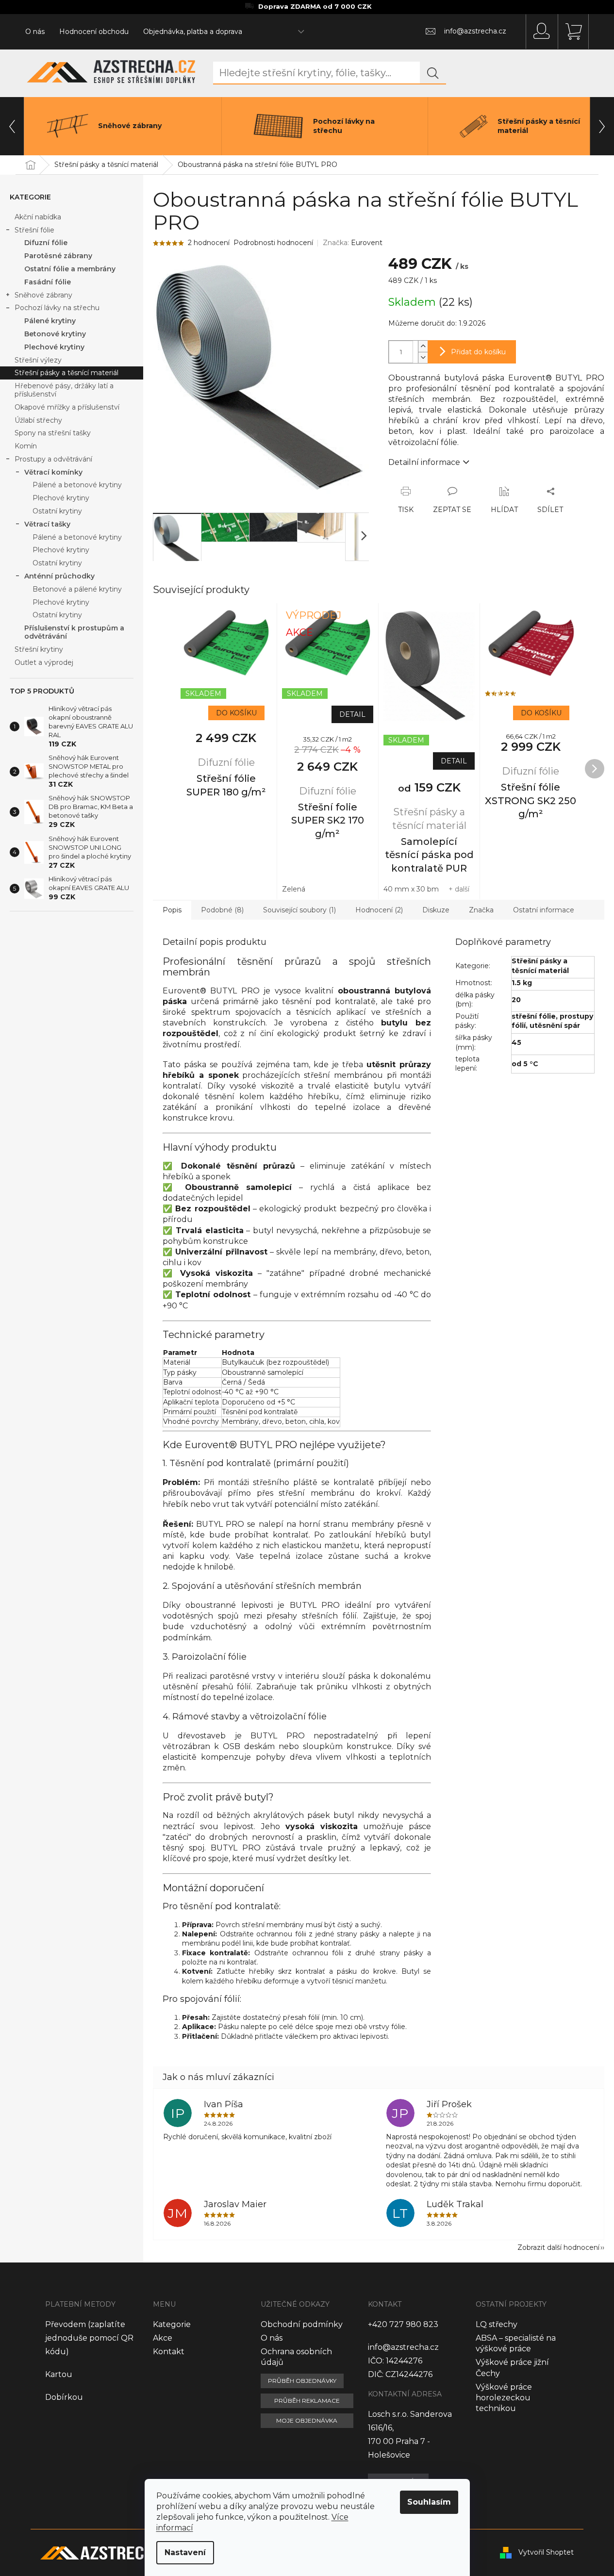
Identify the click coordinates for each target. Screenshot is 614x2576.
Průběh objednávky (302, 2381)
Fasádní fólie (48, 282)
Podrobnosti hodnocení (273, 243)
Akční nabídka (38, 217)
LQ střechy (497, 2324)
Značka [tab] (481, 910)
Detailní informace (424, 462)
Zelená (294, 889)
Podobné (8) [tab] (222, 910)
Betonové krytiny (55, 334)
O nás (35, 32)
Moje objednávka (307, 2420)
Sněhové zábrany (43, 295)
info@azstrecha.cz (403, 2347)
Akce (163, 2338)
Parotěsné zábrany (58, 256)
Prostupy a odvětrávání (53, 459)
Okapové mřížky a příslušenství (67, 407)
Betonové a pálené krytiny (77, 589)
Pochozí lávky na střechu (57, 308)
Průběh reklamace (307, 2401)
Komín (26, 446)
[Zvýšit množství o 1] (423, 346)
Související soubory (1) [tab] (299, 910)
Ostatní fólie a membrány (70, 269)
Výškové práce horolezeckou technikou (504, 2398)
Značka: (353, 243)
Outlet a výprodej (44, 662)
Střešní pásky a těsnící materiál (66, 373)
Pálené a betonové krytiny (77, 485)
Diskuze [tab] (436, 910)
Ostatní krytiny (57, 511)
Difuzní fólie (46, 243)
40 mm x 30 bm (411, 889)
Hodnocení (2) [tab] (379, 910)
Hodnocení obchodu (94, 32)
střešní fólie (534, 1016)
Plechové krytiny (54, 347)
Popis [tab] (172, 910)
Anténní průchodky (59, 576)
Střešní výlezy (38, 360)
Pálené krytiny (50, 321)
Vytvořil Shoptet (546, 2552)
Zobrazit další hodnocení (558, 2247)
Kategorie (172, 2324)
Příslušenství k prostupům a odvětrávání (74, 632)
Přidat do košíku (478, 352)
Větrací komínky (53, 472)
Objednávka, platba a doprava (193, 32)
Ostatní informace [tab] (544, 910)
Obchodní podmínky (302, 2324)
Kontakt (169, 2352)
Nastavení (185, 2552)
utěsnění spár (555, 1025)
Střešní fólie (34, 230)
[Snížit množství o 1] (423, 357)
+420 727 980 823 (403, 2324)
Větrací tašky (47, 524)
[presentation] (12, 126)
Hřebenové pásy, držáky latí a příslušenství (64, 390)
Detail (352, 714)
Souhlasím (429, 2502)
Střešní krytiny (39, 649)
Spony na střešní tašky (53, 433)
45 (516, 1042)
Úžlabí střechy (38, 420)
